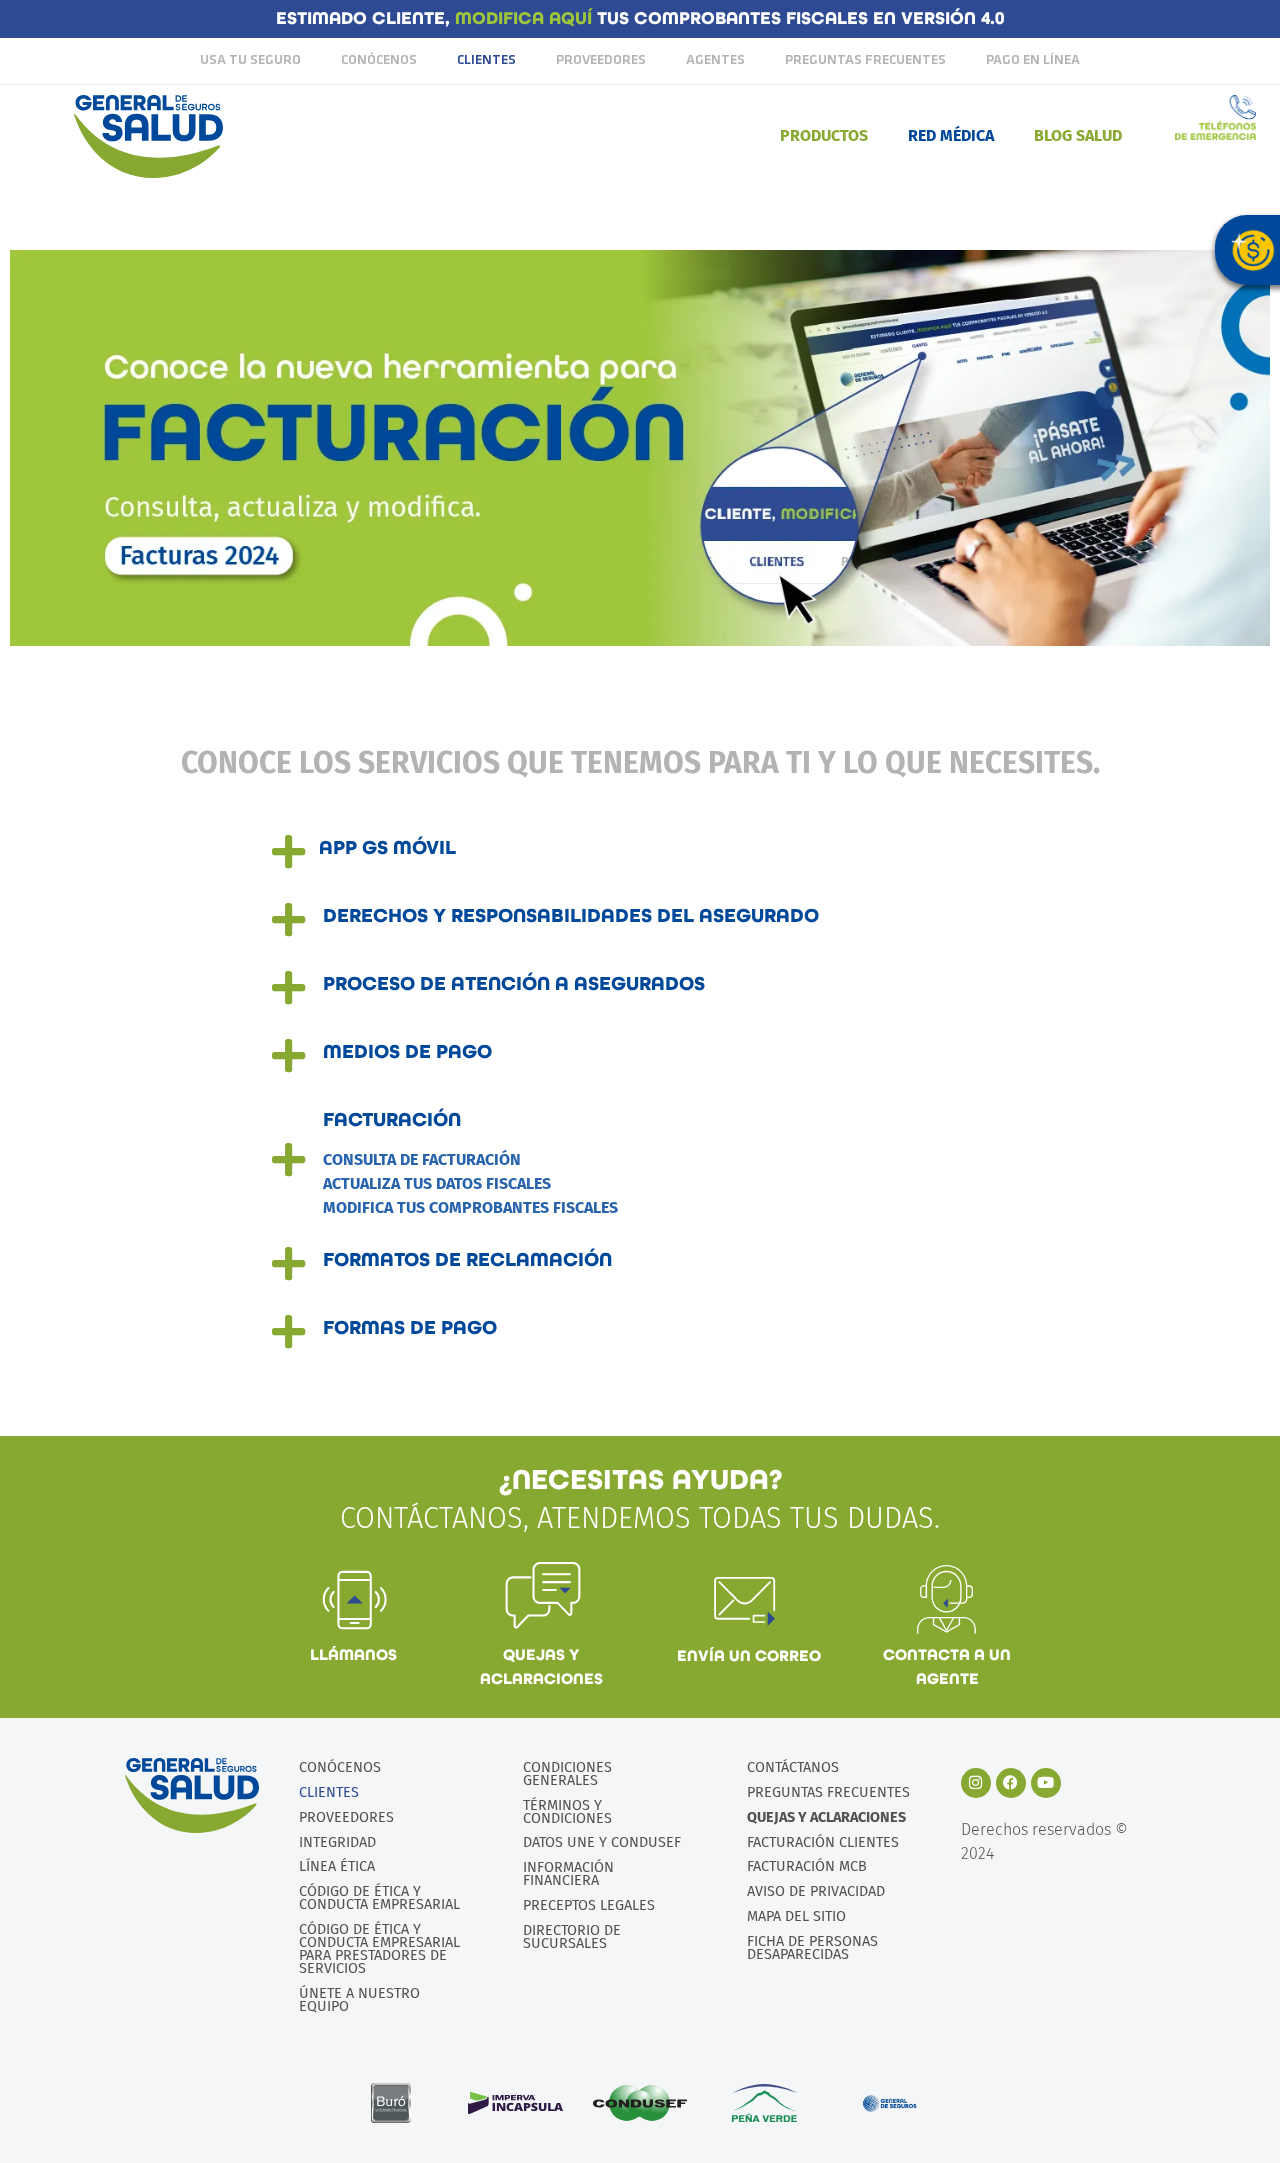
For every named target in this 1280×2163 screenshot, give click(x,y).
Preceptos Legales (589, 1905)
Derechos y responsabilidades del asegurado (571, 916)
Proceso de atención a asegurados (514, 984)
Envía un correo (749, 1655)
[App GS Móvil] (289, 852)
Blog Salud (1078, 135)
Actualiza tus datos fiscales (437, 1183)
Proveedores (601, 60)
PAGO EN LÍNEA (1033, 60)
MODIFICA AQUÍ (526, 18)
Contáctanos (793, 1767)
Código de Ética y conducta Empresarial (379, 1898)
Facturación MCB (807, 1866)
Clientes (486, 60)
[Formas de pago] (289, 1332)
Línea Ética (337, 1866)
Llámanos (353, 1654)
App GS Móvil (387, 848)
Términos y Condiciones (567, 1812)
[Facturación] (289, 1160)
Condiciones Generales (567, 1774)
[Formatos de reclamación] (289, 1264)
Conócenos (379, 60)
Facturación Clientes (823, 1842)
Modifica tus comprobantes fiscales (470, 1207)
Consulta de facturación (422, 1159)
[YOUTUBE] (1046, 1783)
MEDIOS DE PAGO (407, 1052)
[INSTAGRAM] (976, 1783)
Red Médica (951, 135)
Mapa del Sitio (796, 1916)
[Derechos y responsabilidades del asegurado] (289, 920)
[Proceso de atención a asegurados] (289, 988)
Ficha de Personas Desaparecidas (812, 1948)
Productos (824, 135)
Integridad (337, 1842)
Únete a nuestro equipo (359, 2000)
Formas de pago (410, 1328)
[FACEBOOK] (1011, 1783)
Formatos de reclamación (467, 1260)
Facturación (392, 1120)
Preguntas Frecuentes (865, 60)
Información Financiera (568, 1874)
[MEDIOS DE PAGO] (289, 1056)
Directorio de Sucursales (572, 1937)
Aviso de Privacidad (816, 1891)
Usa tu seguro (250, 60)
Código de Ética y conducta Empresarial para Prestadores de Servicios (379, 1949)
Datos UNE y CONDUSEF (602, 1842)
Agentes (715, 60)
